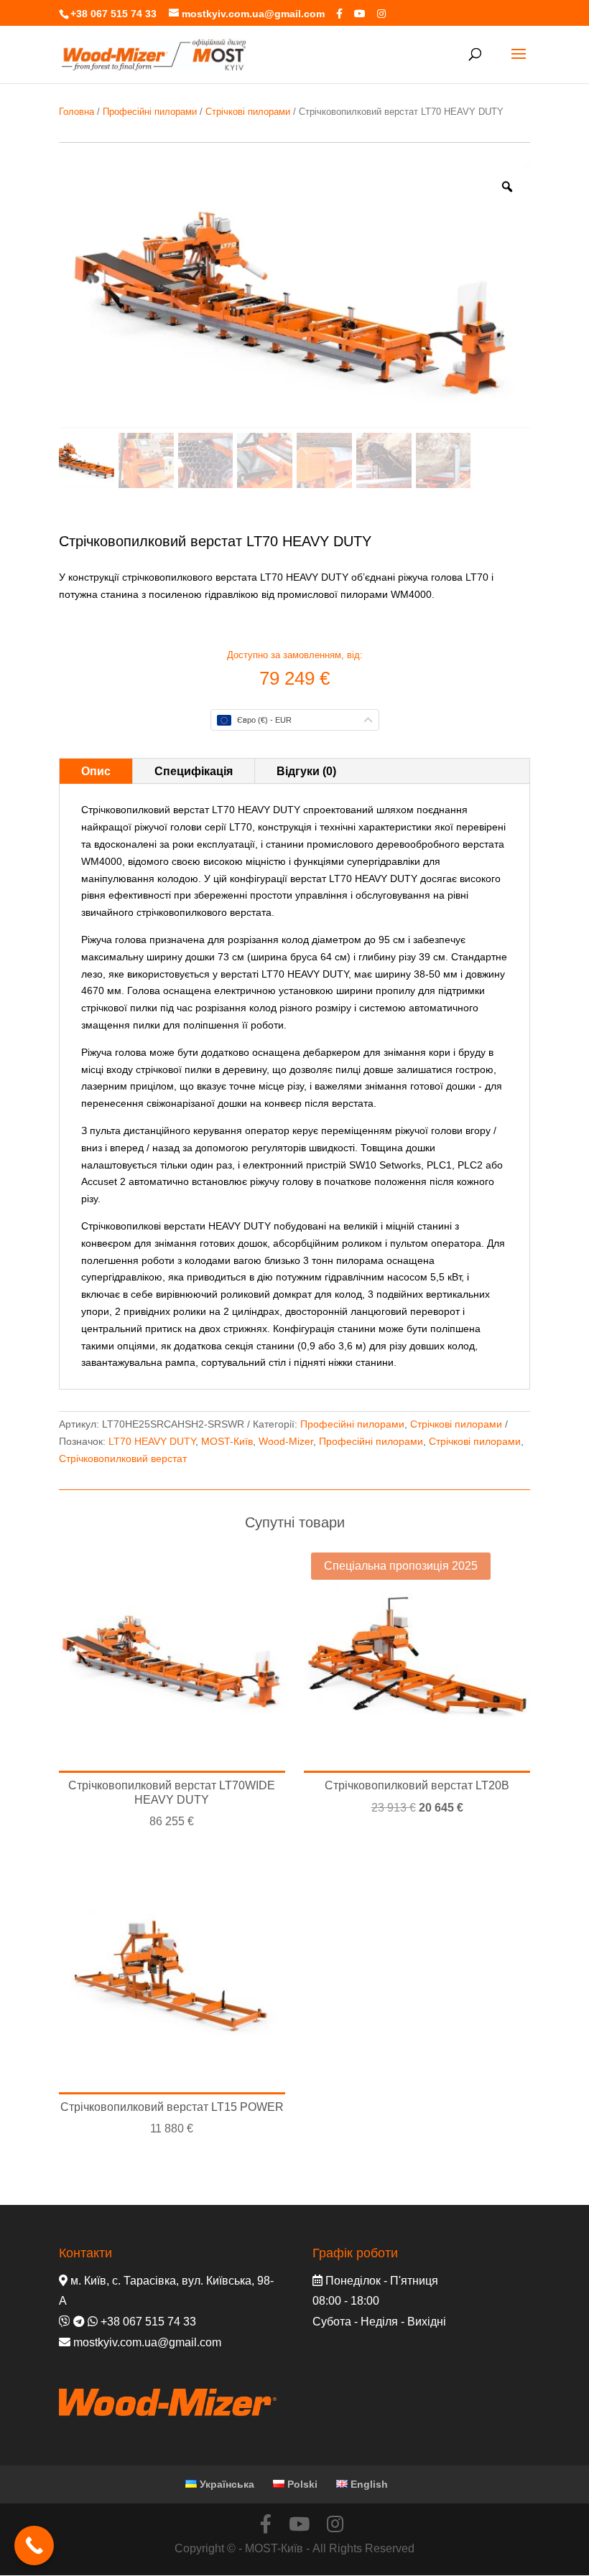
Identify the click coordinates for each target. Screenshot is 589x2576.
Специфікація (194, 771)
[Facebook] (339, 14)
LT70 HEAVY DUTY (152, 1441)
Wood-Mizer (286, 1441)
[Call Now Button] (34, 2545)
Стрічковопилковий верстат (123, 1458)
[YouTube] (360, 14)
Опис (96, 771)
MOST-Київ (227, 1441)
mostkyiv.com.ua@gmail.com (147, 2342)
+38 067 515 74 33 (113, 14)
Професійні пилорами (150, 112)
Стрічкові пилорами (248, 112)
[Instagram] (381, 14)
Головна (76, 112)
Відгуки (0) (306, 771)
